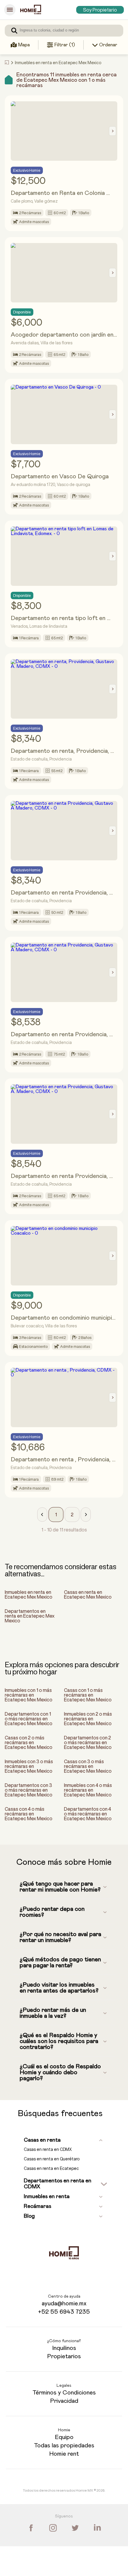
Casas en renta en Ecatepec (51, 2168)
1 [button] (56, 1515)
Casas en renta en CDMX (48, 2149)
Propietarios (64, 2356)
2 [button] (72, 1515)
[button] (42, 1515)
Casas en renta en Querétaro (52, 2159)
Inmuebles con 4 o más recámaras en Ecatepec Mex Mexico (88, 1790)
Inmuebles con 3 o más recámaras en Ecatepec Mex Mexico (29, 1766)
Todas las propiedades (64, 2446)
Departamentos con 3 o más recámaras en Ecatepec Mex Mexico (29, 1790)
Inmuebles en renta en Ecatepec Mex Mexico (29, 1594)
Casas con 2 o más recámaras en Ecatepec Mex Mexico (29, 1742)
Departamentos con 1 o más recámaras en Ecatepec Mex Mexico (29, 1719)
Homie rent (64, 2454)
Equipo (64, 2437)
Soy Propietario (100, 10)
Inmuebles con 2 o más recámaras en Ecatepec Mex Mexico (88, 1719)
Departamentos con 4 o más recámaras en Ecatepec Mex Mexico (88, 1814)
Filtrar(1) (65, 45)
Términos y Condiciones (64, 2393)
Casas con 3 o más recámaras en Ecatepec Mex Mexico (88, 1766)
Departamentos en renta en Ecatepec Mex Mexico (30, 1616)
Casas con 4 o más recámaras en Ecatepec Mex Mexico (29, 1814)
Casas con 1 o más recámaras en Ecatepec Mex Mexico (88, 1695)
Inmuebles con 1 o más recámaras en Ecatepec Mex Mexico (29, 1695)
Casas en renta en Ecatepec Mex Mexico (88, 1594)
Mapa (24, 45)
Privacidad (64, 2401)
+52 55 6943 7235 (64, 2312)
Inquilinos (64, 2348)
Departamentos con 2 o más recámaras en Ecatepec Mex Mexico (88, 1742)
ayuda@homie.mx (64, 2304)
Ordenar (108, 45)
